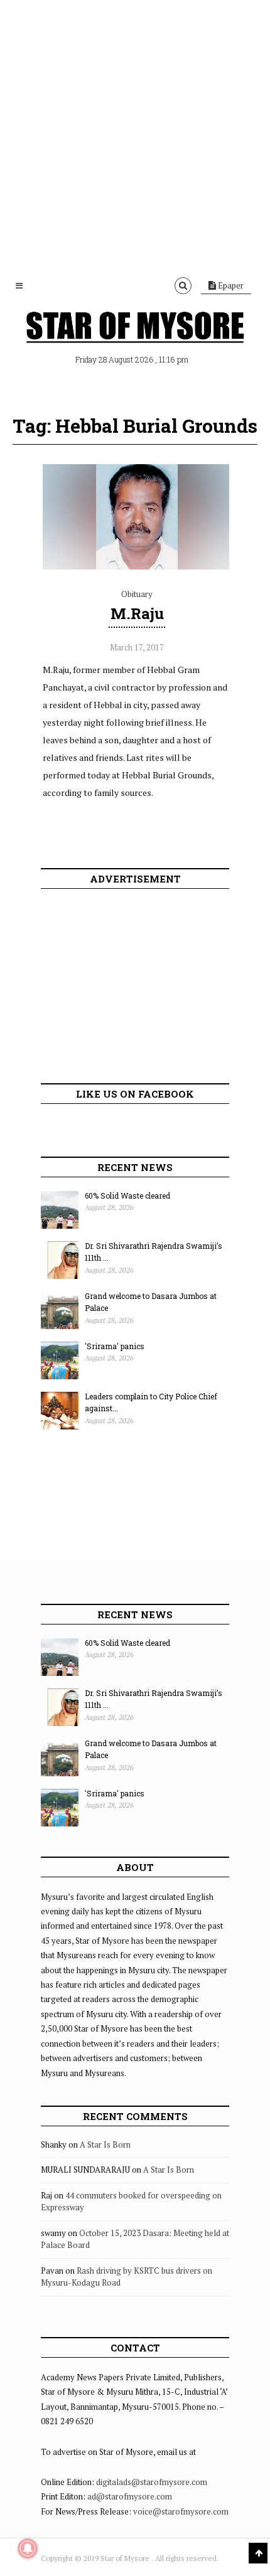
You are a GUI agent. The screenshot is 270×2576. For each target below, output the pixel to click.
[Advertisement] (135, 135)
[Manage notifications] (28, 2548)
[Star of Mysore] (135, 329)
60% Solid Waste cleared (127, 1195)
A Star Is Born (105, 2144)
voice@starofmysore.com (181, 2511)
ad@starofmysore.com (130, 2496)
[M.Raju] (137, 566)
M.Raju (137, 613)
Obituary (137, 594)
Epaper (230, 285)
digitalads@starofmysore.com (152, 2482)
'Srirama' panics (115, 1346)
